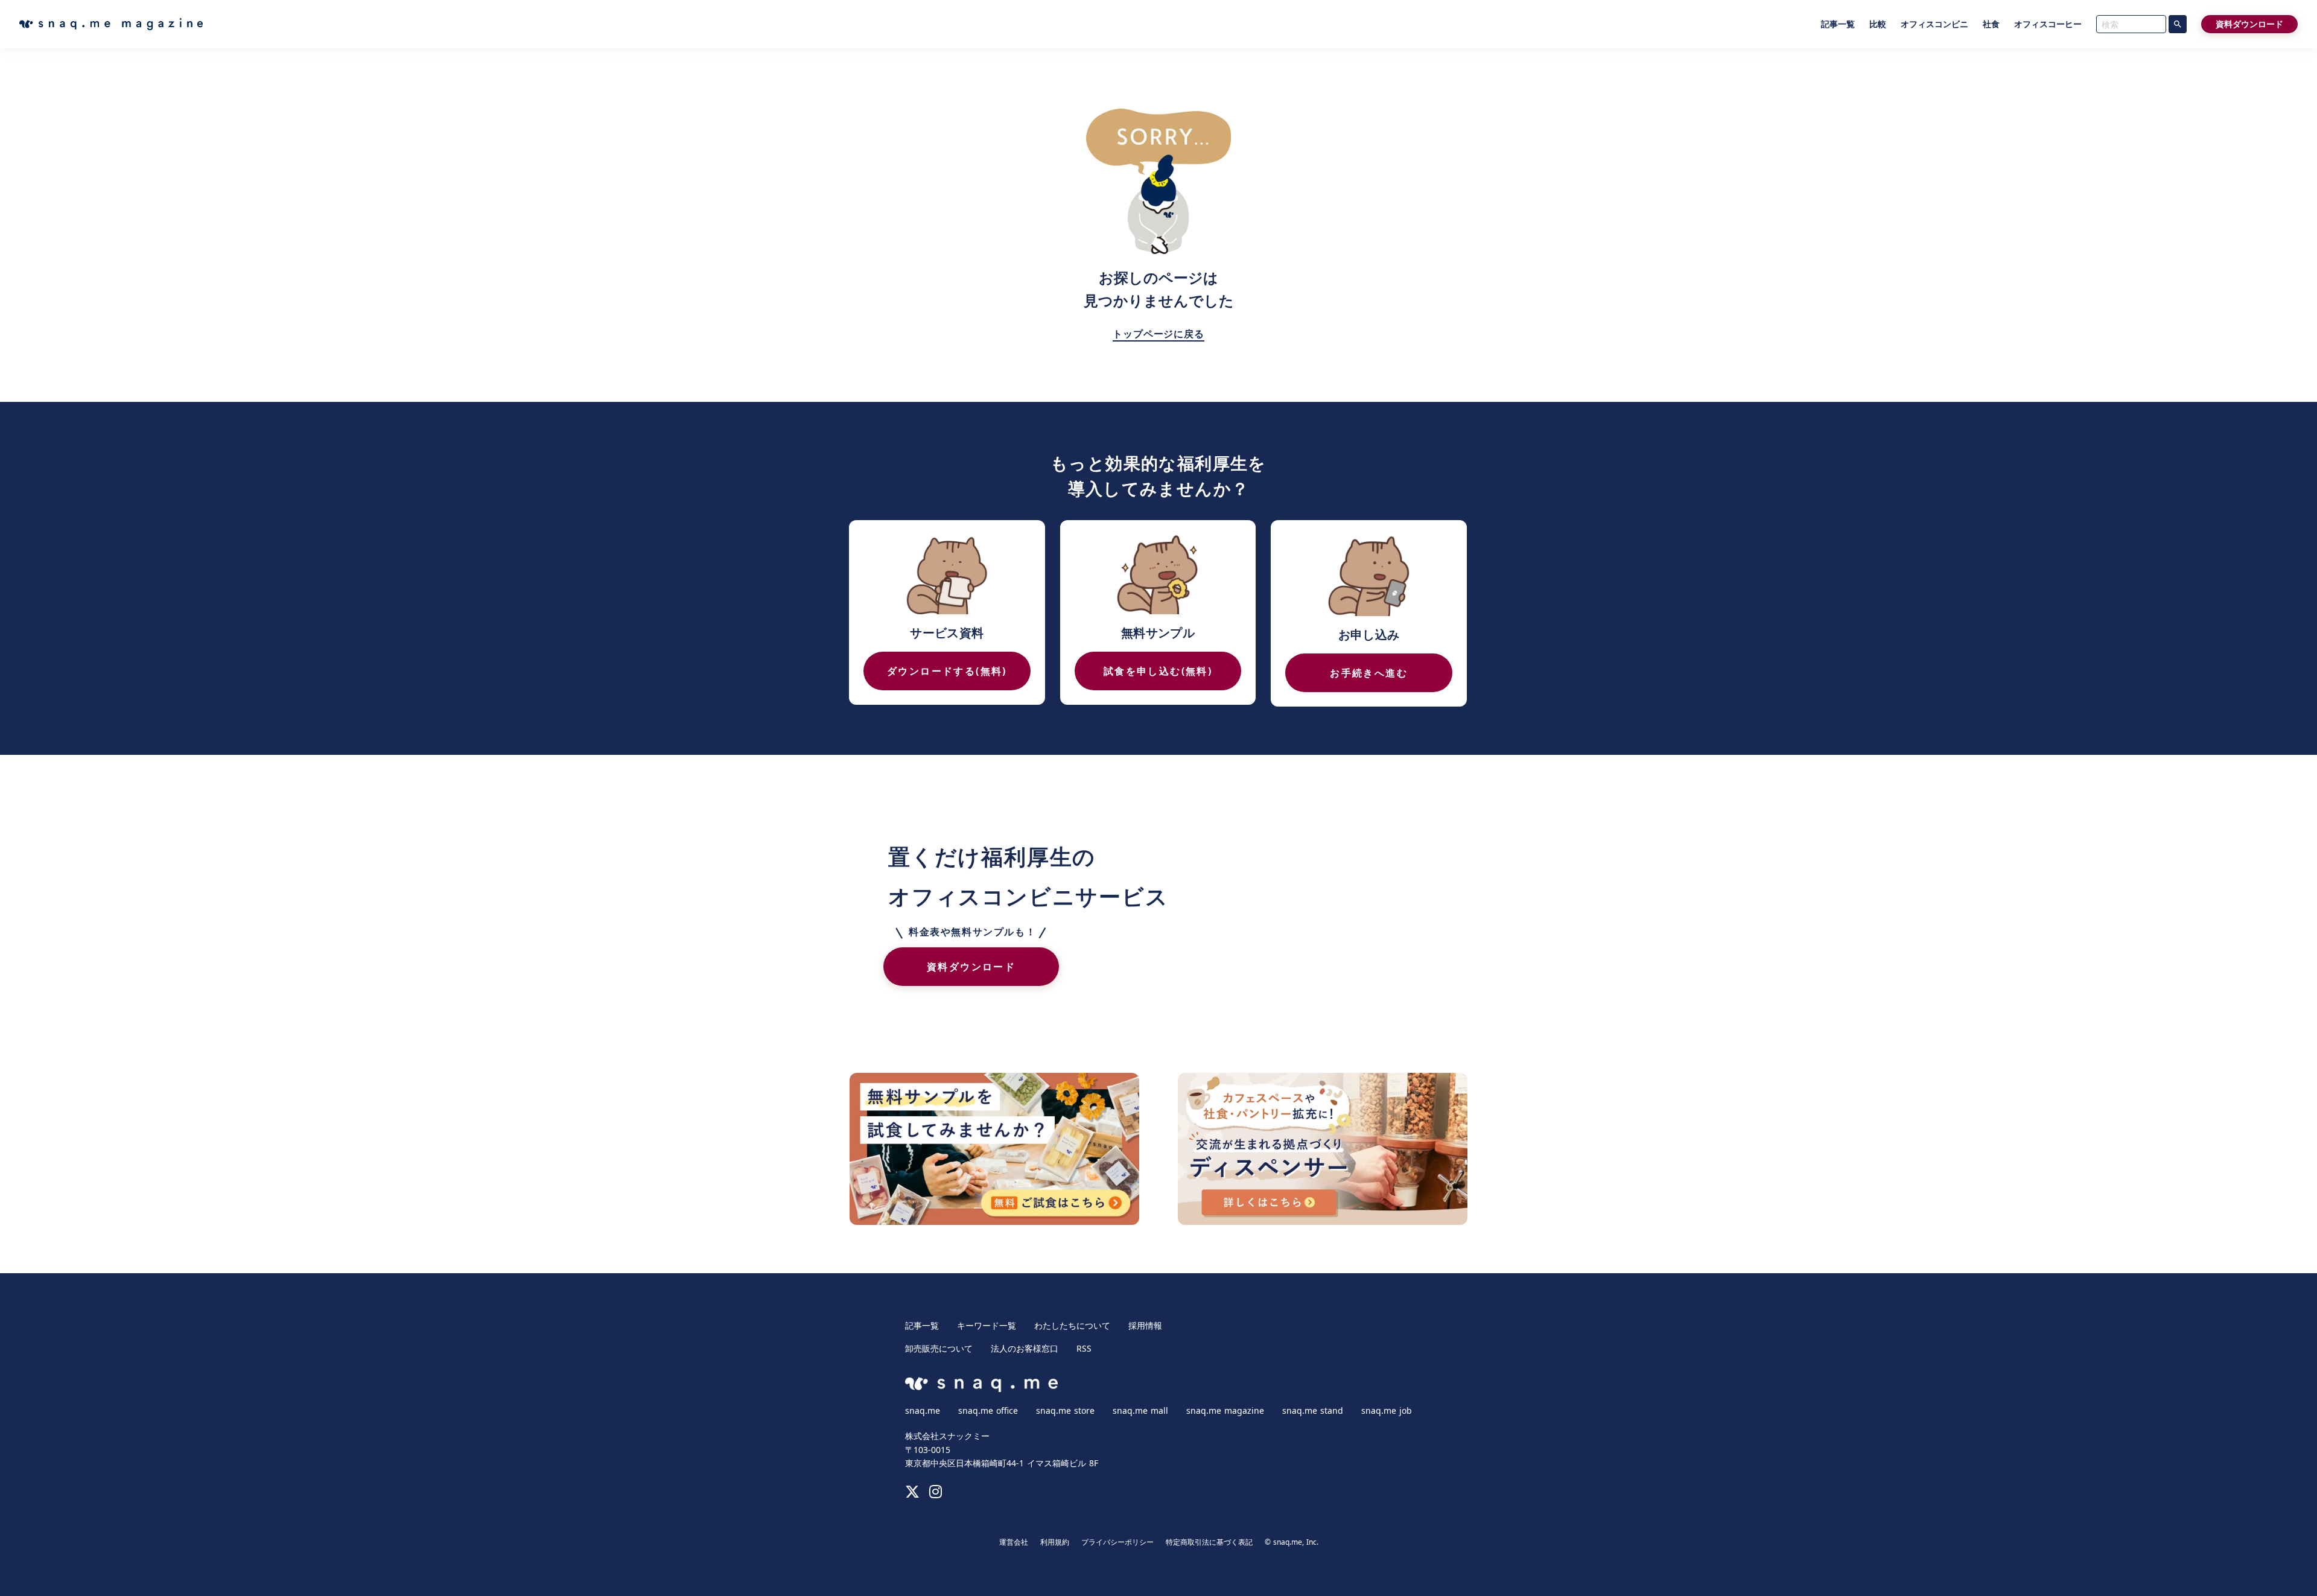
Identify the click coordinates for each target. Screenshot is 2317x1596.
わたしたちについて (1072, 1326)
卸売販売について (939, 1349)
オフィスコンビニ (1934, 24)
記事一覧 (1838, 24)
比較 (1878, 24)
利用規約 (1055, 1542)
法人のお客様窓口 (1025, 1349)
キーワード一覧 (987, 1326)
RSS (1084, 1349)
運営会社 (1014, 1542)
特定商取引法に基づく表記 (1209, 1542)
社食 (1991, 24)
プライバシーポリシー (1117, 1542)
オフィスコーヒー (2048, 24)
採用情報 (1145, 1326)
